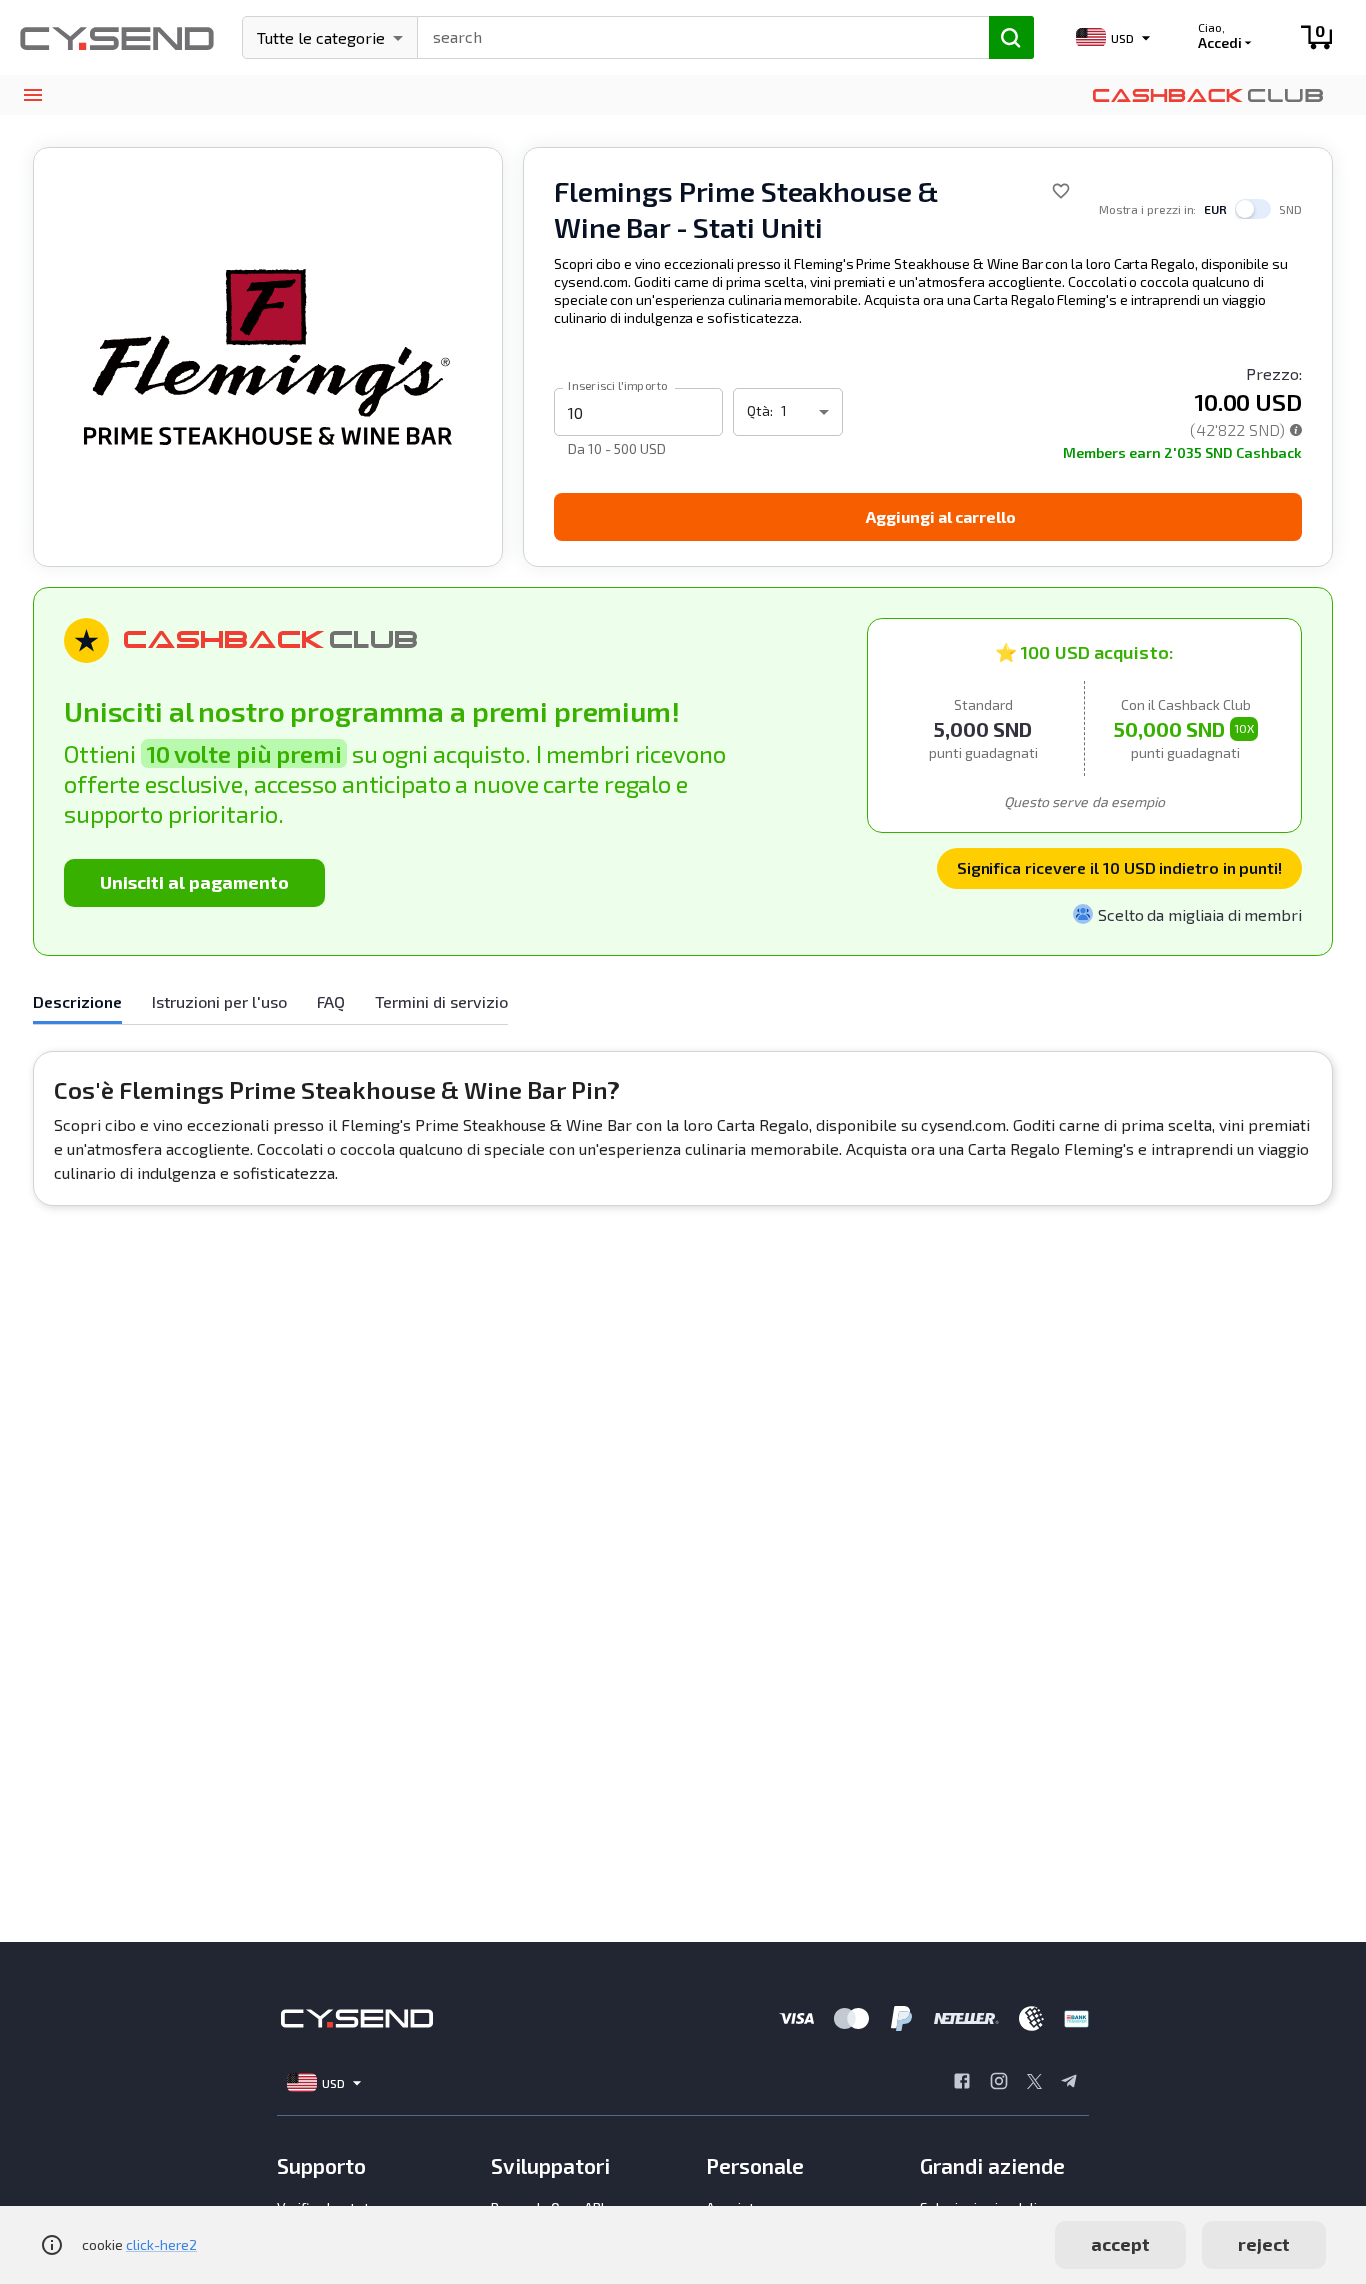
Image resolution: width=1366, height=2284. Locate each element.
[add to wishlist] (1061, 191)
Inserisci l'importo (618, 385)
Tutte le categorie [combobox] (321, 37)
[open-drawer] (32, 95)
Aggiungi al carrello (941, 516)
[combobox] (694, 35)
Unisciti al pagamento (194, 882)
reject (1264, 2244)
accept (1120, 2244)
